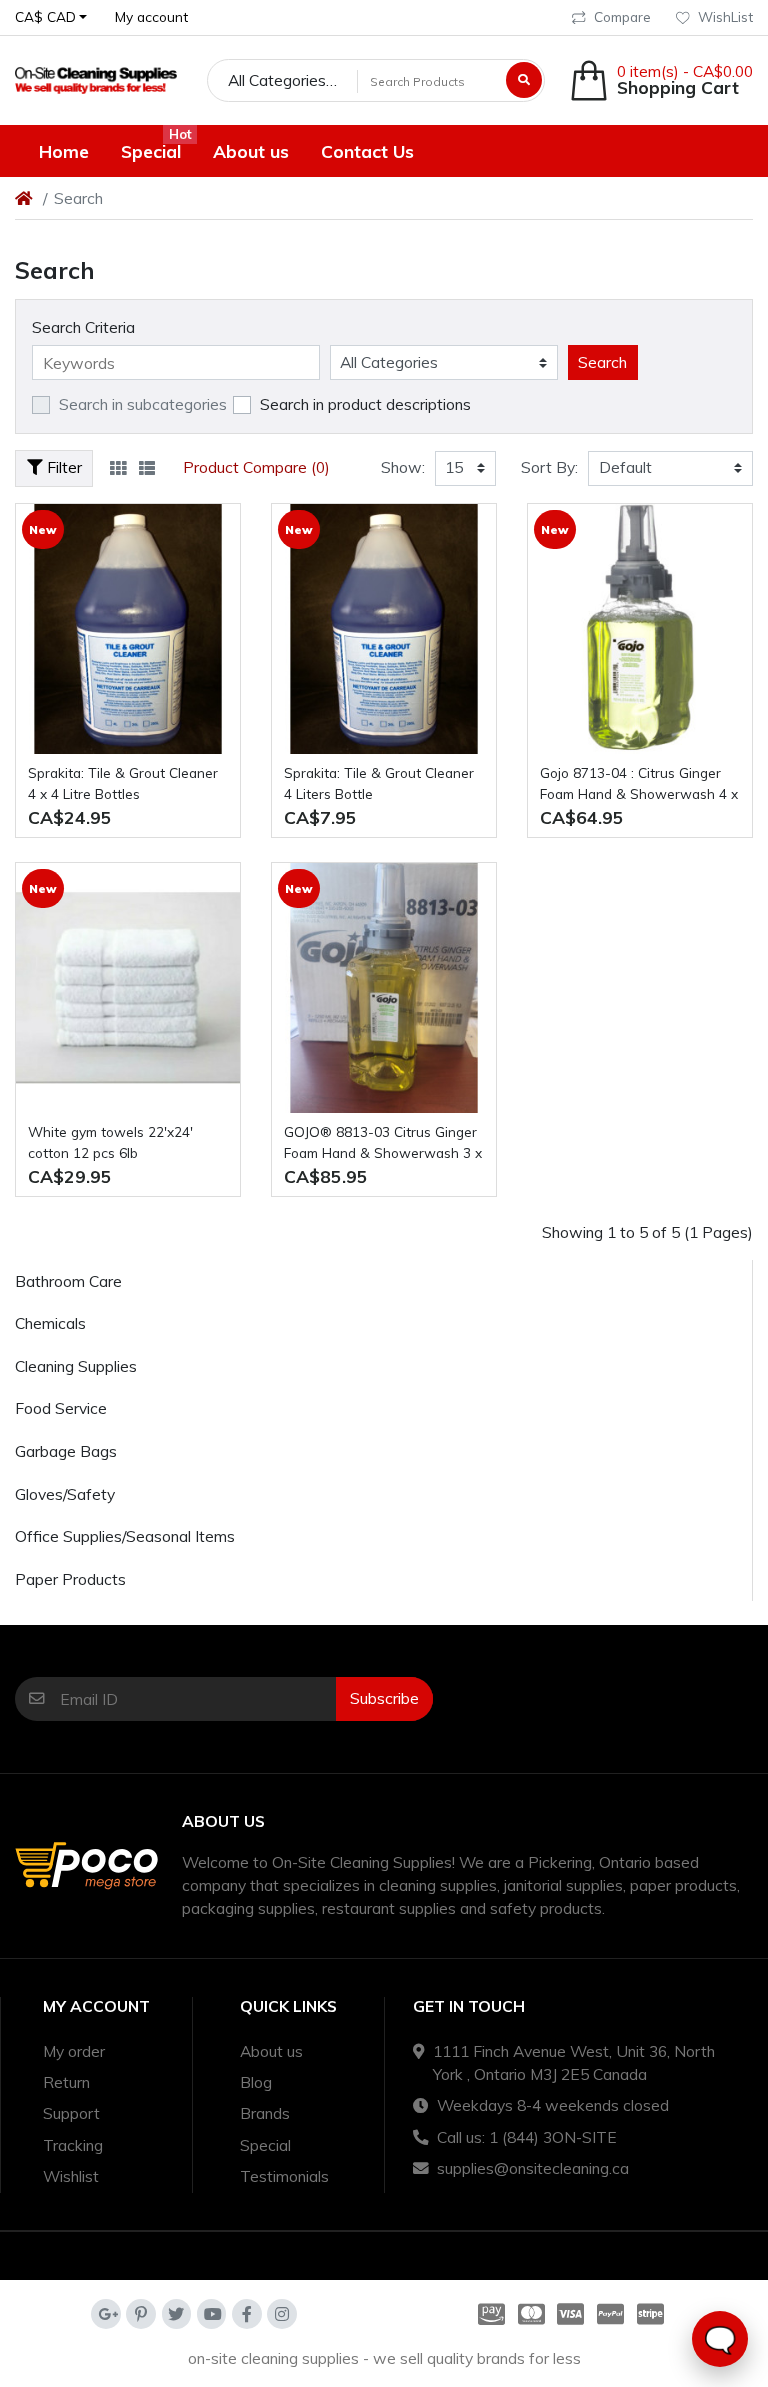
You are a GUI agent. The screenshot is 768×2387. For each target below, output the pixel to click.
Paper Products (70, 1579)
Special (265, 2145)
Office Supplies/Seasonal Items (125, 1536)
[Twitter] (177, 2314)
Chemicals (50, 1323)
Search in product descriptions (365, 404)
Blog (256, 2082)
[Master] (531, 2314)
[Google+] (106, 2314)
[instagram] (282, 2314)
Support (71, 2113)
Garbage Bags (66, 1451)
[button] (51, 17)
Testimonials (284, 2176)
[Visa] (571, 2314)
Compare (622, 16)
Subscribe (384, 1698)
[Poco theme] (96, 80)
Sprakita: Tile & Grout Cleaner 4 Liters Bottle (379, 782)
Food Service (61, 1408)
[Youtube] (212, 2314)
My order (74, 2051)
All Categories (277, 80)
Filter (62, 467)
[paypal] (611, 2314)
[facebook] (247, 2314)
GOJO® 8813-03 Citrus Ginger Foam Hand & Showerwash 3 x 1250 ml (383, 1143)
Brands (265, 2113)
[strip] (654, 2314)
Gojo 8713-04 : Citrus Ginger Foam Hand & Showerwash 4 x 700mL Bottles (639, 784)
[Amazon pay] (488, 2314)
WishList (725, 16)
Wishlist (71, 2176)
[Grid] (118, 468)
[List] (147, 468)
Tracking (73, 2145)
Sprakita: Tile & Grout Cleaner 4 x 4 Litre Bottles (123, 782)
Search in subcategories (143, 404)
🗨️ (720, 2339)
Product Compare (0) (256, 467)
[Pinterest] (141, 2314)
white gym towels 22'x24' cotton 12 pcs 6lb (110, 1141)
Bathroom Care (68, 1281)
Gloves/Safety (65, 1494)
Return (66, 2082)
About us (271, 2051)
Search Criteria (83, 327)
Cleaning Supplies (76, 1366)
